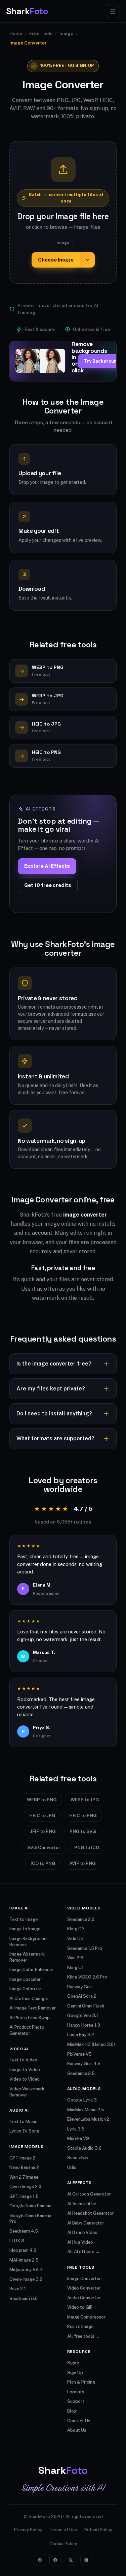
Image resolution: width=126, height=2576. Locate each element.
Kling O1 (75, 1968)
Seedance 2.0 (81, 1919)
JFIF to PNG (43, 1831)
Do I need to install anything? (54, 1414)
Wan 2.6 (75, 1958)
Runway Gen (79, 1987)
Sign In (74, 2363)
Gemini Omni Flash (86, 2006)
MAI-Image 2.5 (24, 2260)
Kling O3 (76, 1929)
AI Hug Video (80, 2242)
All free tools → (83, 2336)
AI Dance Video (82, 2232)
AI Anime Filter (82, 2204)
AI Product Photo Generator (27, 2030)
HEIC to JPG (42, 1815)
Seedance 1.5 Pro (85, 1948)
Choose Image (56, 260)
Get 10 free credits (48, 885)
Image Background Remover (28, 1942)
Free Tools (41, 33)
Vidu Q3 (75, 1939)
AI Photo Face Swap (30, 2018)
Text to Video (23, 2060)
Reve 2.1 (18, 2289)
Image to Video (25, 2070)
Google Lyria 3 (82, 2100)
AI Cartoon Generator (89, 2194)
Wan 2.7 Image (24, 2177)
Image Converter (84, 2279)
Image (66, 33)
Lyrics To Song (24, 2131)
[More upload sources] (87, 260)
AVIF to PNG (82, 1863)
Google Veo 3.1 (83, 2015)
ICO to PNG (43, 1863)
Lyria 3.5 (76, 2129)
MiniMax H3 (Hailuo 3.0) (91, 2044)
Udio (72, 2167)
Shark (27, 11)
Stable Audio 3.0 (84, 2148)
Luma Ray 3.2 (81, 2035)
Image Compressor (86, 2317)
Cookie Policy (63, 2544)
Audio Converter (84, 2298)
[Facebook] (55, 2560)
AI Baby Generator (86, 2223)
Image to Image (25, 1929)
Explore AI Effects (47, 866)
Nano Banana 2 (24, 2167)
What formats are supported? (55, 1438)
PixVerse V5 (79, 2054)
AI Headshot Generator (91, 2213)
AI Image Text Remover (33, 2008)
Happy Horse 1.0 (84, 2025)
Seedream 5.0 (24, 2298)
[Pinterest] (40, 2560)
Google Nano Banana (30, 2206)
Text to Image (24, 1919)
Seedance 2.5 (81, 2073)
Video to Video (25, 2079)
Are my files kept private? (51, 1389)
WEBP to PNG (42, 1800)
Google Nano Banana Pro (30, 2219)
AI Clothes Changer (29, 1999)
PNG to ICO (87, 1847)
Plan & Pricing (81, 2382)
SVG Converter (44, 1847)
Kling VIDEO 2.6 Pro (87, 1977)
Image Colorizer (25, 1989)
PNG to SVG (83, 1831)
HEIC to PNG (83, 1815)
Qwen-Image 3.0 (26, 2279)
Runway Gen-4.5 (84, 2064)
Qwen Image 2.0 (25, 2187)
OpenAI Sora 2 (82, 1996)
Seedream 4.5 (24, 2231)
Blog (72, 2411)
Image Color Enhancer (31, 1970)
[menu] (113, 11)
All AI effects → (83, 2252)
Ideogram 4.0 (23, 2250)
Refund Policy (98, 2530)
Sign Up (75, 2373)
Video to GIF (80, 2307)
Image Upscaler (25, 1979)
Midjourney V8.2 (26, 2270)
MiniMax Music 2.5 (86, 2110)
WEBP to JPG (85, 1800)
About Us (77, 2430)
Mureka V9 (78, 2138)
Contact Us (79, 2421)
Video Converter (84, 2288)
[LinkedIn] (86, 2560)
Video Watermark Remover (27, 2092)
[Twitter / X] (71, 2560)
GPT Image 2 (22, 2158)
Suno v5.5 (78, 2158)
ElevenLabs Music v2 (88, 2119)
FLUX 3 (17, 2241)
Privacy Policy (28, 2530)
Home (16, 33)
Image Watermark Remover (27, 1957)
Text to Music (23, 2122)
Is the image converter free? (54, 1364)
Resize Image (80, 2326)
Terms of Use (63, 2530)
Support (76, 2401)
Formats (76, 2392)
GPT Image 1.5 (24, 2196)
